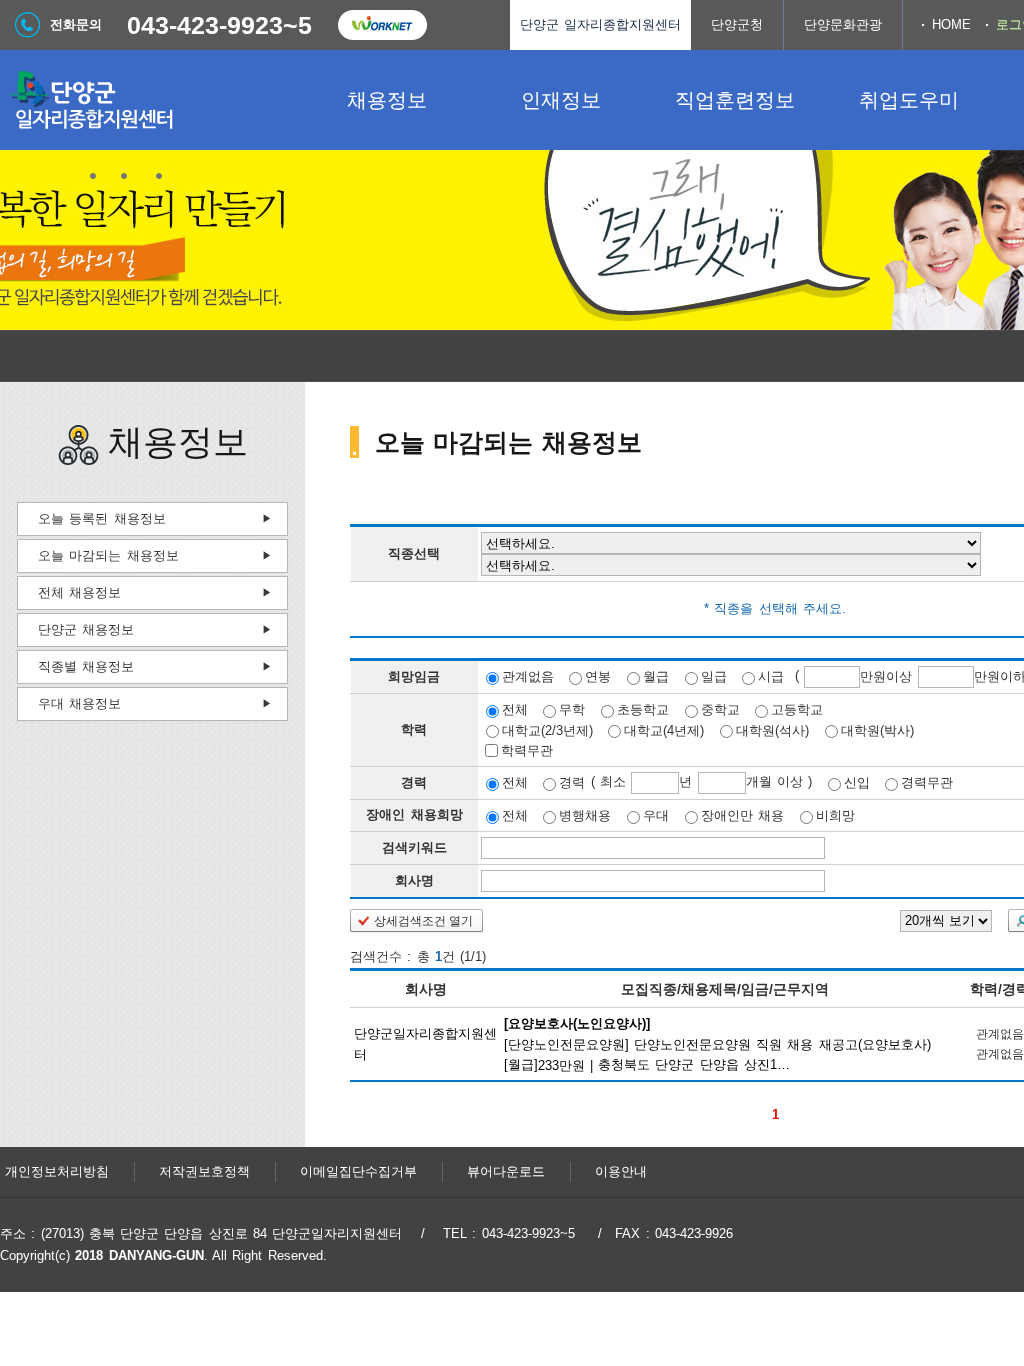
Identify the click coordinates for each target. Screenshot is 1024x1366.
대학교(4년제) (664, 729)
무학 (572, 709)
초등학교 (643, 709)
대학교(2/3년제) (547, 729)
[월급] (717, 1043)
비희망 (835, 815)
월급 (656, 676)
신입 (857, 782)
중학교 (720, 709)
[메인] (150, 100)
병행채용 (585, 815)
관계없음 (528, 676)
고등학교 (797, 709)
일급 (714, 676)
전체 (515, 709)
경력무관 (927, 782)
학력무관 (527, 750)
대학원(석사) (772, 729)
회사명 (414, 880)
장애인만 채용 (742, 815)
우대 (656, 815)
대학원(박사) (877, 729)
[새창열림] (382, 25)
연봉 (598, 676)
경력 (572, 782)
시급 (771, 676)
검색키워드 (414, 847)
